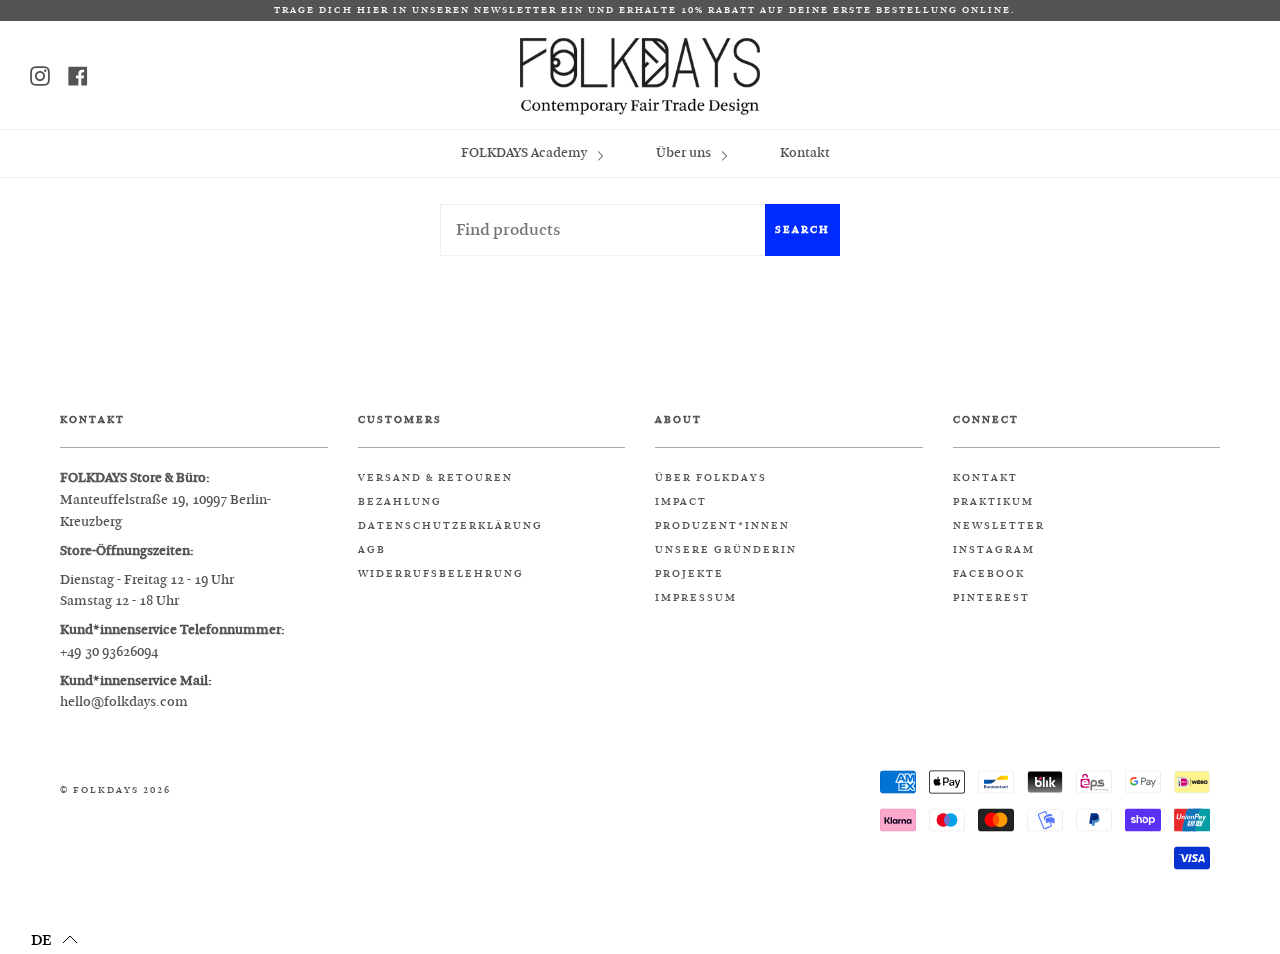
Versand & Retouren (435, 478)
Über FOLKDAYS (711, 478)
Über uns (685, 152)
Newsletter (999, 526)
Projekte (689, 574)
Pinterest (991, 598)
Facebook (989, 574)
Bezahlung (400, 502)
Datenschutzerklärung (450, 526)
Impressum (696, 598)
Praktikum (993, 502)
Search (802, 229)
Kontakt (805, 152)
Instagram (994, 550)
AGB (372, 550)
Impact (681, 502)
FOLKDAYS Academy (525, 152)
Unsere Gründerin (726, 550)
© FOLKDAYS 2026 (115, 790)
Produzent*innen (722, 526)
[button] (54, 939)
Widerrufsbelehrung (441, 574)
